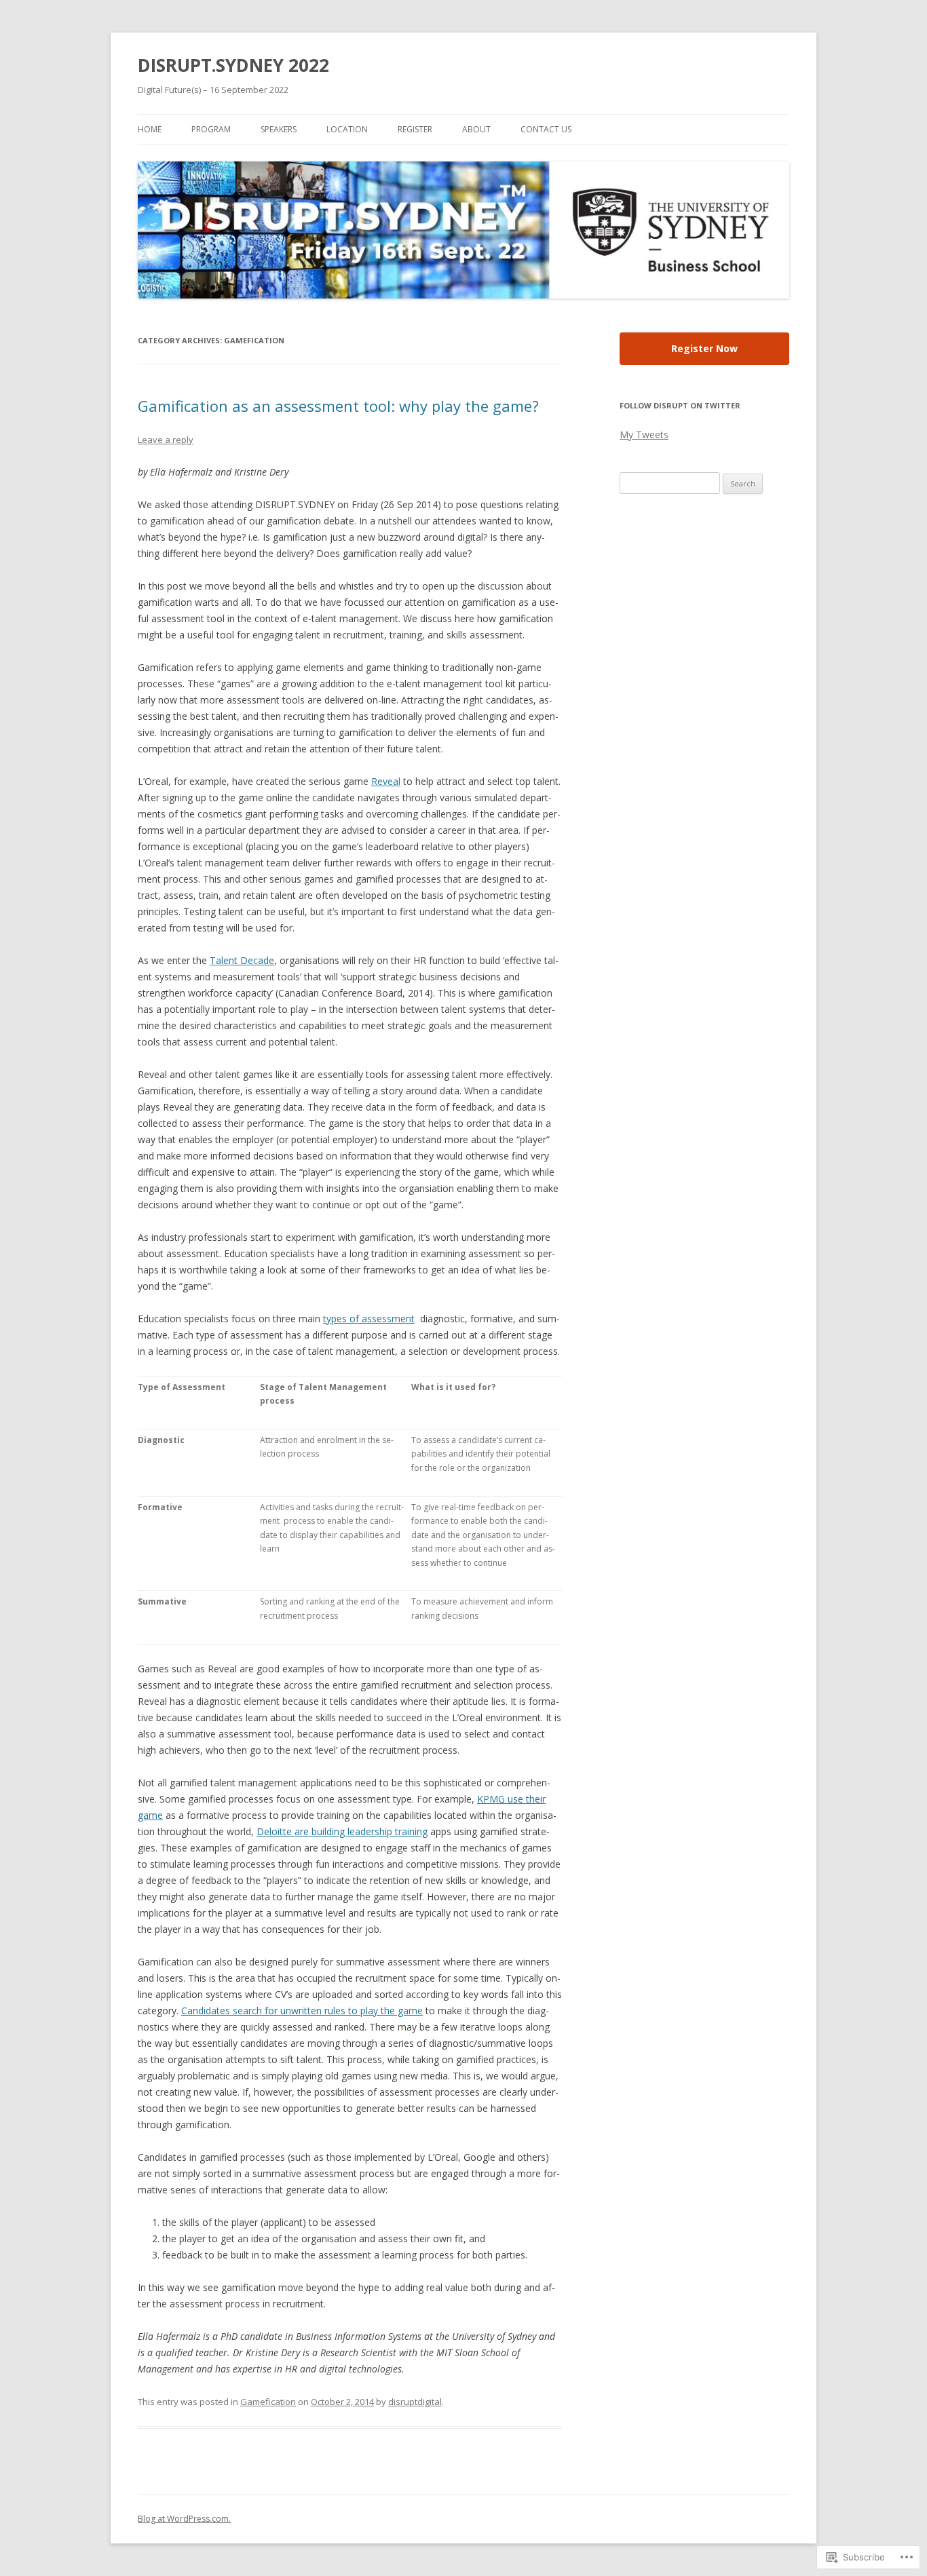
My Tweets (644, 435)
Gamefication (268, 2402)
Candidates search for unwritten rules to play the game (302, 2011)
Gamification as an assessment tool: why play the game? (338, 406)
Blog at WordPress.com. (184, 2519)
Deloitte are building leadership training (342, 1831)
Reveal (386, 781)
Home (150, 129)
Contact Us (546, 129)
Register (415, 129)
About (476, 129)
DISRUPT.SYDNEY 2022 (233, 65)
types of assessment (369, 1319)
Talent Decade (242, 960)
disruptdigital (415, 2402)
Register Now (704, 348)
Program (211, 129)
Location (347, 129)
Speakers (279, 129)
